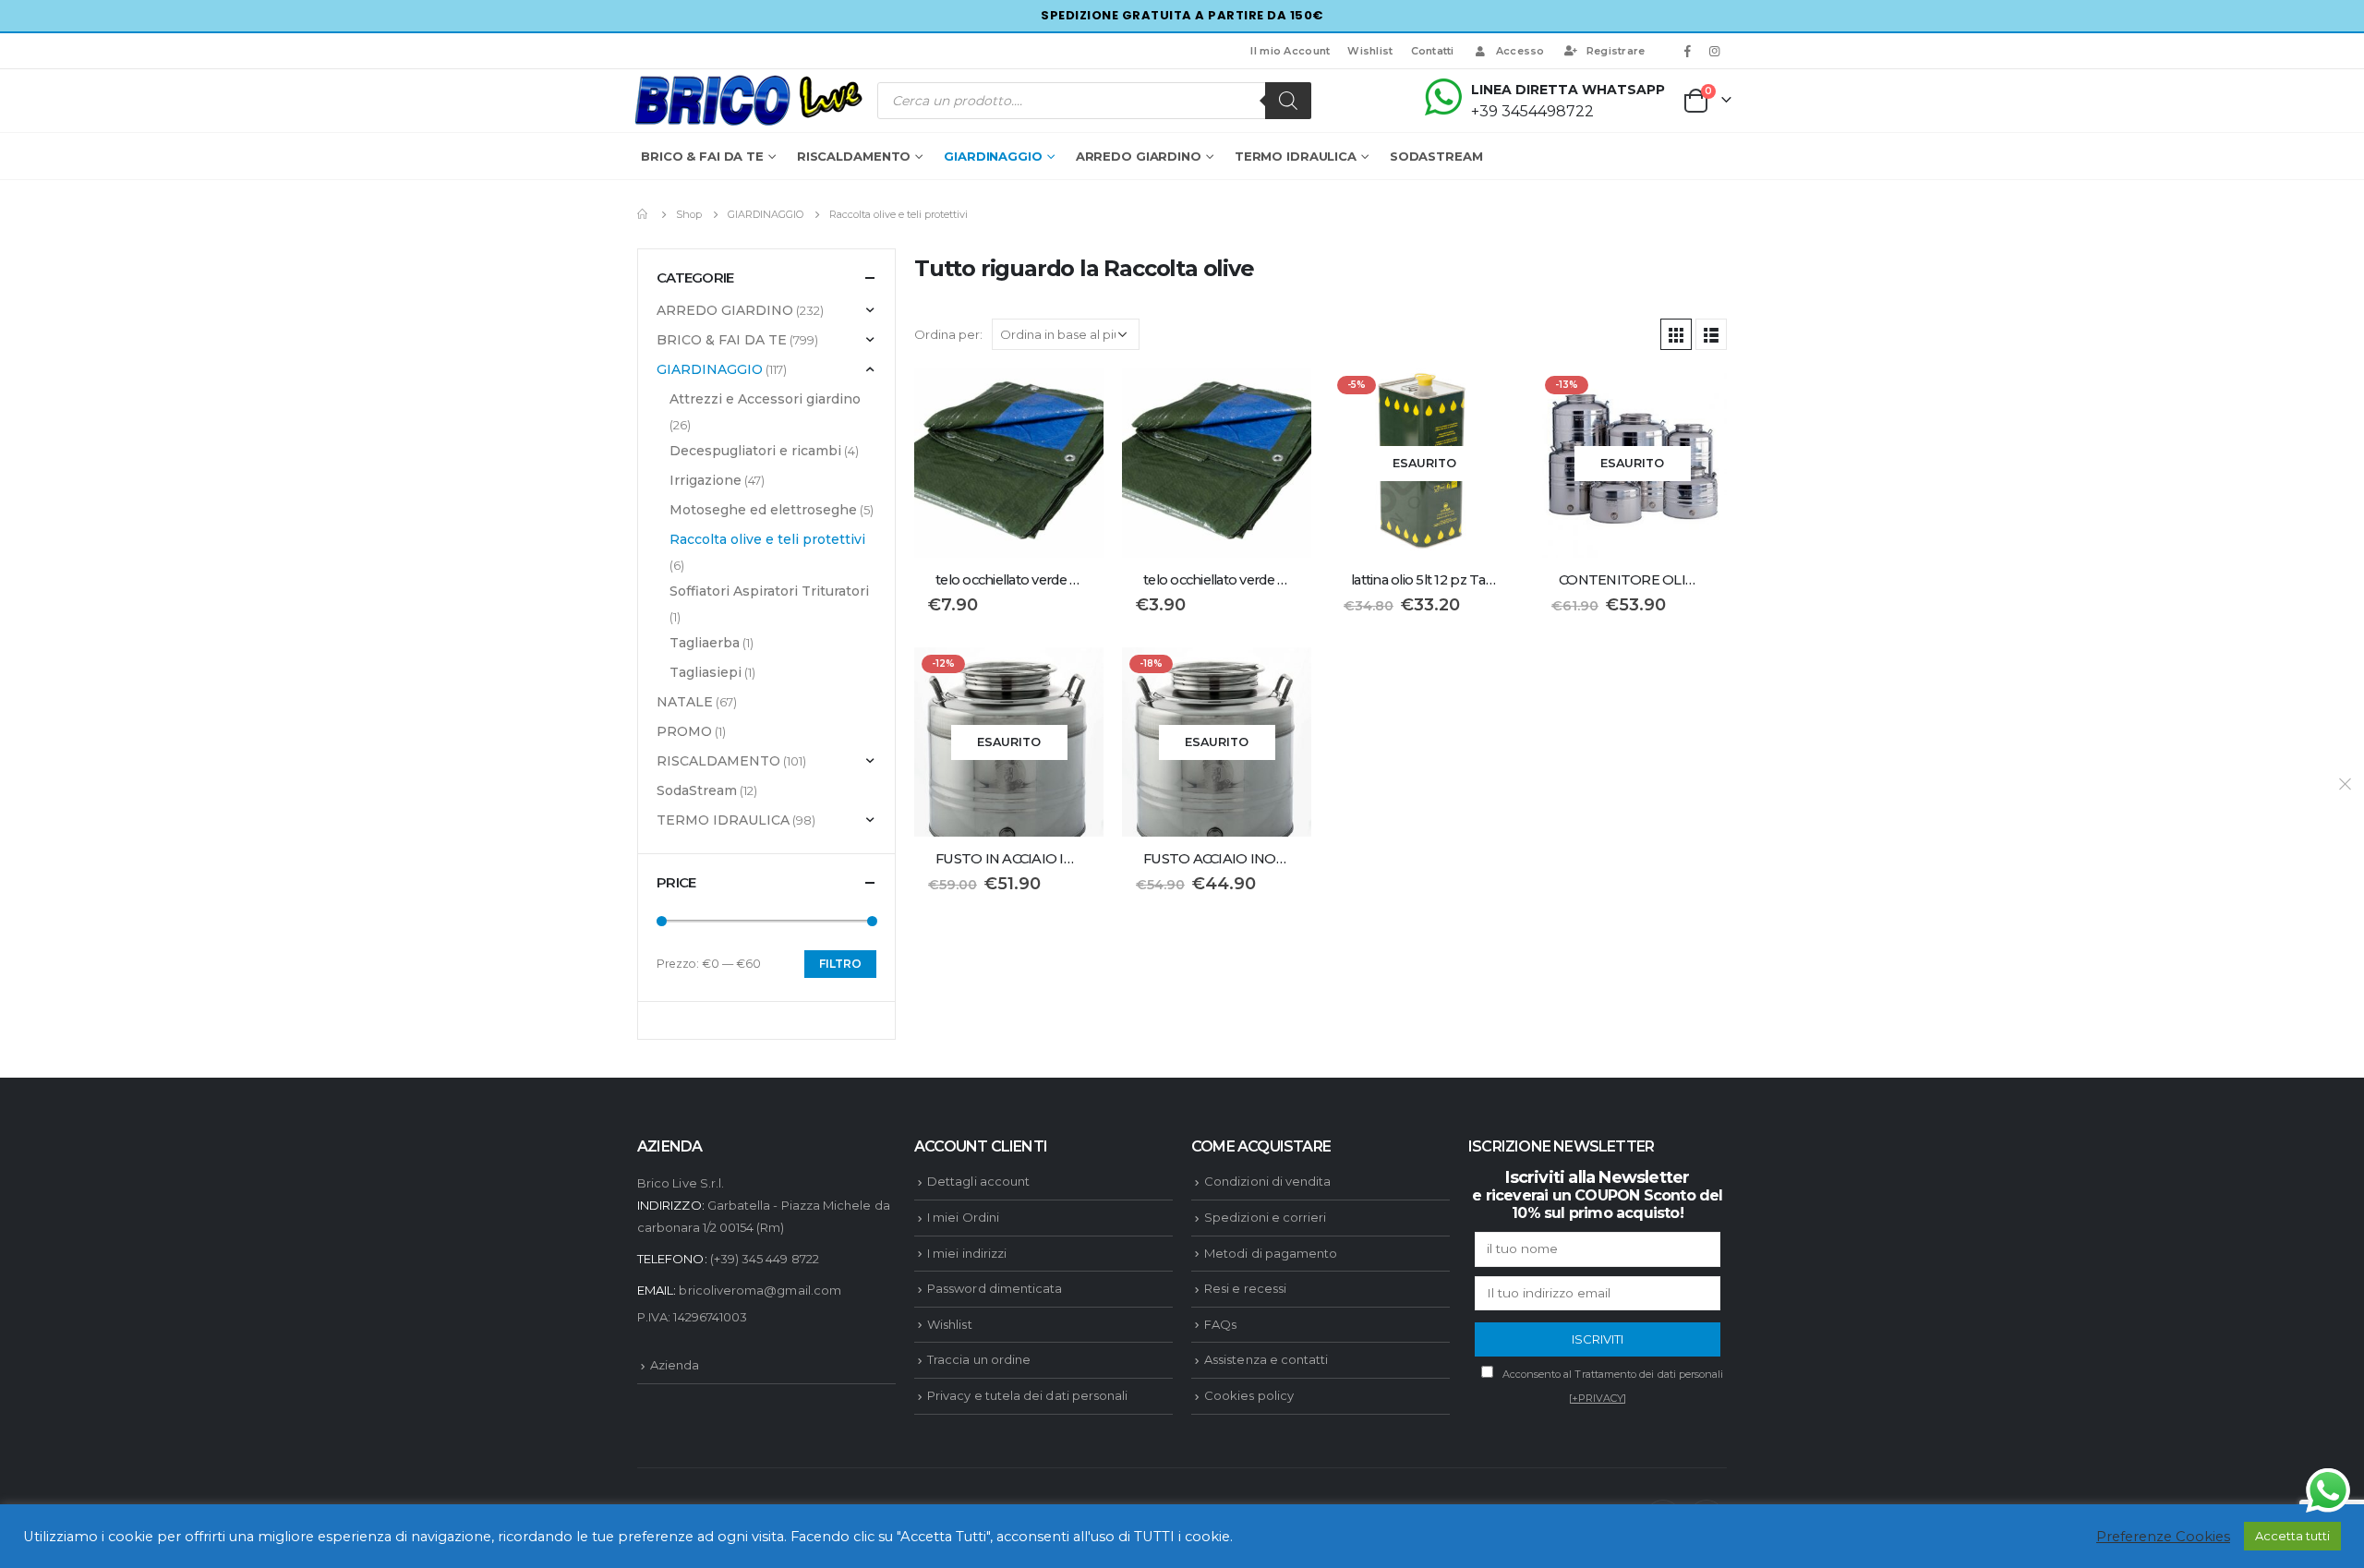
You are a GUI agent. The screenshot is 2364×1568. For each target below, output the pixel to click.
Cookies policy (1249, 1395)
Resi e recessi (1245, 1288)
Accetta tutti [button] (2292, 1536)
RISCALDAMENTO (854, 156)
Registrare (1616, 51)
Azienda (675, 1365)
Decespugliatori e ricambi (755, 451)
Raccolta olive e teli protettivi (767, 539)
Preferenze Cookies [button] (2163, 1537)
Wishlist (1370, 51)
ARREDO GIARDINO (1139, 156)
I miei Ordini (963, 1217)
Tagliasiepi (706, 672)
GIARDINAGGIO (993, 156)
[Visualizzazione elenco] (1711, 334)
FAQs (1220, 1324)
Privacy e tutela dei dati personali (1027, 1395)
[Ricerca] (1288, 101)
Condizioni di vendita (1267, 1181)
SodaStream (697, 790)
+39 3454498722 (1532, 111)
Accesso (1520, 51)
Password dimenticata (995, 1288)
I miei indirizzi (967, 1253)
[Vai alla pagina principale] (644, 214)
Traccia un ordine (979, 1359)
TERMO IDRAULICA (1296, 156)
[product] (1009, 463)
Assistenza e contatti (1266, 1359)
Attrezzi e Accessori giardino (765, 399)
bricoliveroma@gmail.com (760, 1290)
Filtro (840, 964)
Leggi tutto (1489, 399)
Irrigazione (706, 480)
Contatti (1433, 51)
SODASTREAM (1436, 156)
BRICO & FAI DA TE (702, 156)
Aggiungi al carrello (1073, 399)
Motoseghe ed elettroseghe (763, 510)
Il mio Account (1290, 51)
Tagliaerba (705, 643)
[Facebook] (1688, 51)
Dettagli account (978, 1181)
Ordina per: (948, 334)
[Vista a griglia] (1676, 334)
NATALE (685, 702)
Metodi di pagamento (1271, 1253)
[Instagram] (1715, 51)
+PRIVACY (1598, 1398)
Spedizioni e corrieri (1265, 1217)
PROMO (684, 731)
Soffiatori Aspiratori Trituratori (769, 591)
